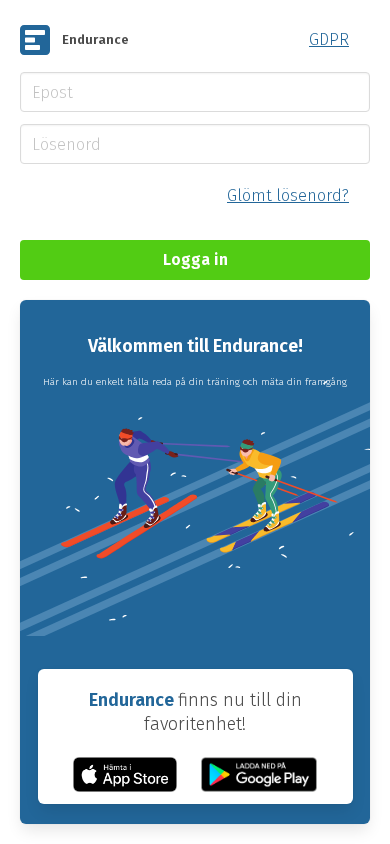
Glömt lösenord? (288, 195)
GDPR (329, 39)
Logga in (195, 259)
